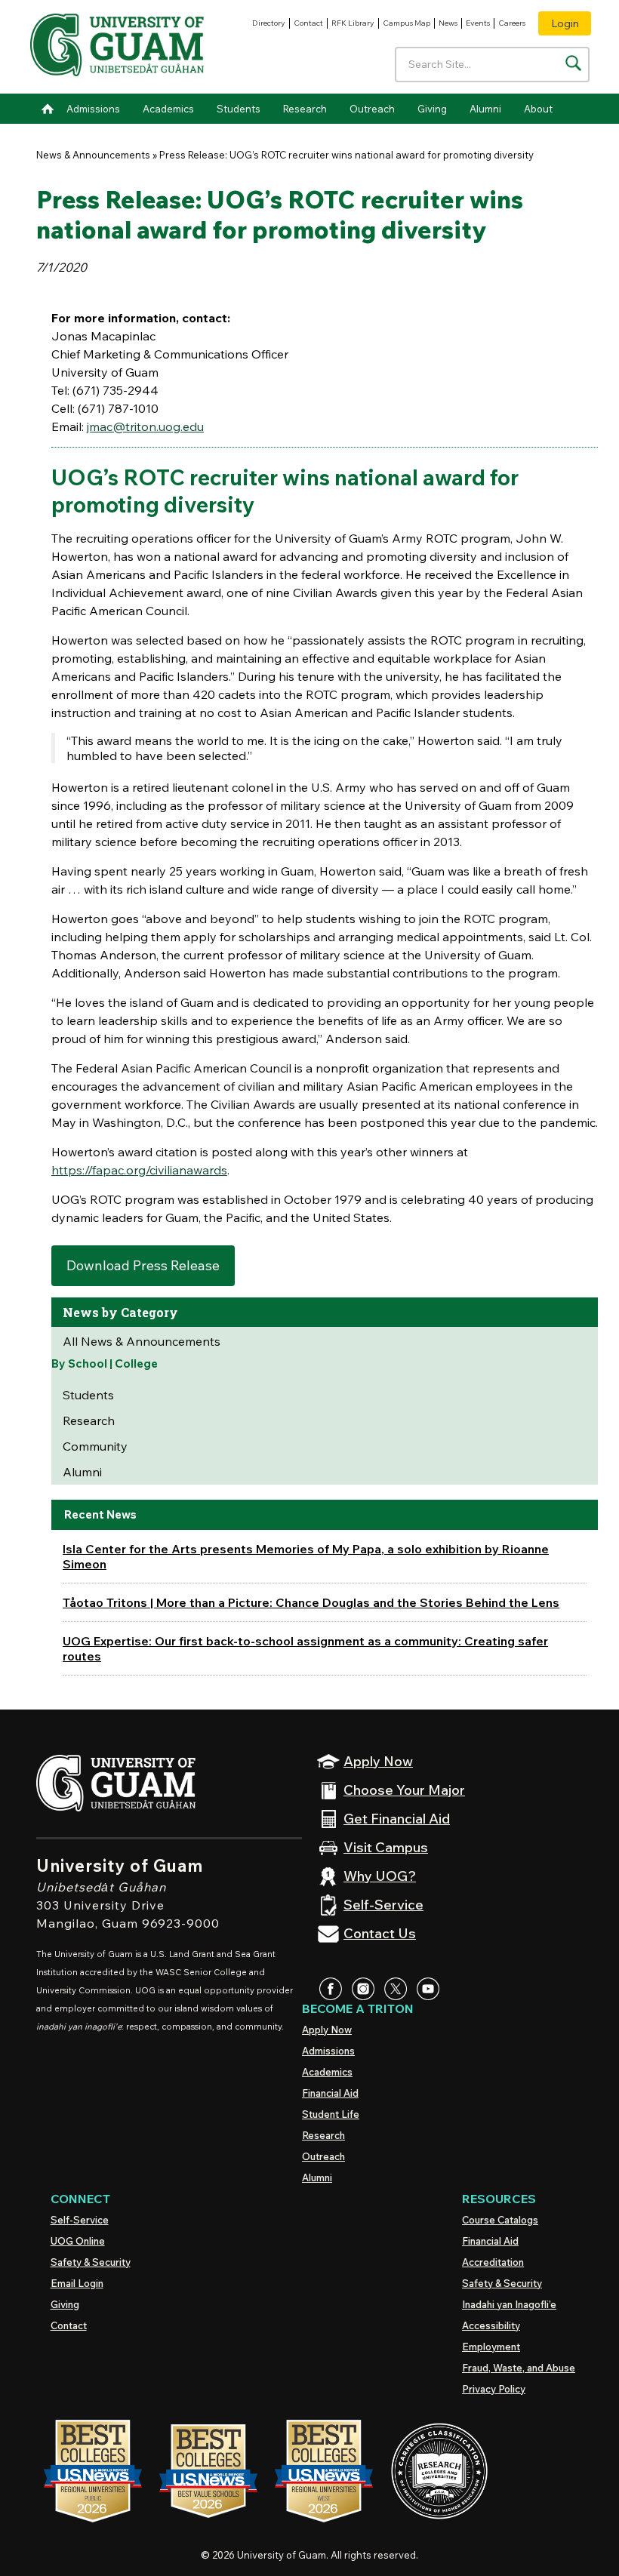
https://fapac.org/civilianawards (139, 1170)
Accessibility (491, 2325)
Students (239, 109)
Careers (512, 23)
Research (305, 109)
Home (48, 109)
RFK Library (353, 23)
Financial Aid (330, 2093)
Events (478, 23)
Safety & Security (91, 2262)
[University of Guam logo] (117, 47)
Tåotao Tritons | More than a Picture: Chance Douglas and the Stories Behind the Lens (311, 1602)
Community (95, 1446)
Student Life (331, 2114)
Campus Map (407, 23)
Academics (168, 109)
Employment (491, 2347)
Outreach (372, 109)
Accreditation (493, 2262)
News (448, 23)
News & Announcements (93, 155)
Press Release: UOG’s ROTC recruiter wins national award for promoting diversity (346, 155)
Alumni (485, 109)
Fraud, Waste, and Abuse (519, 2368)
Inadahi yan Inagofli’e (509, 2304)
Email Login (77, 2283)
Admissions (93, 109)
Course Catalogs (500, 2220)
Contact (308, 23)
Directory (269, 23)
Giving (432, 109)
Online (78, 2241)
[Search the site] (573, 63)
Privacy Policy (494, 2389)
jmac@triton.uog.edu (145, 426)
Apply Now (327, 2030)
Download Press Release (143, 1265)
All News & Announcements (142, 1341)
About (538, 109)
